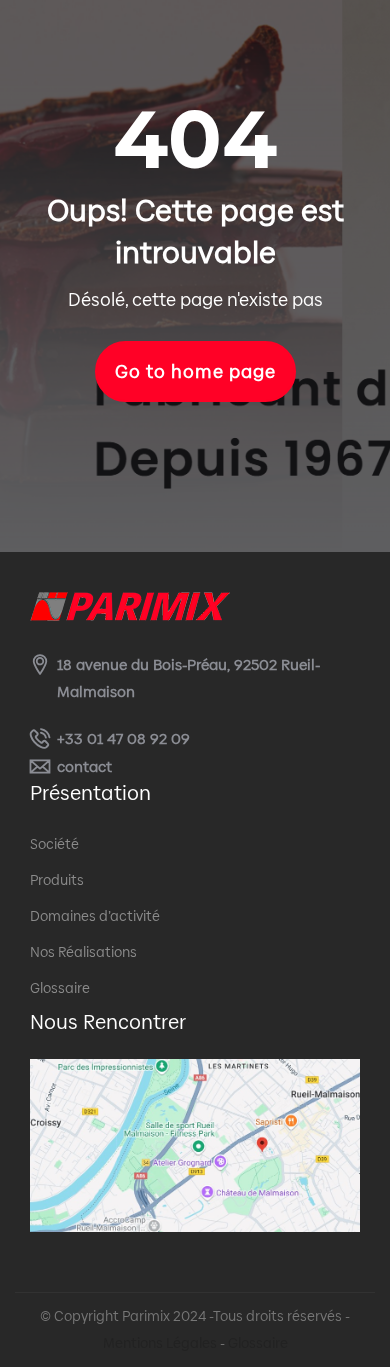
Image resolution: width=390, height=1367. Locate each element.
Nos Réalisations (83, 952)
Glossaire (60, 988)
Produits (57, 880)
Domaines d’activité (95, 916)
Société (54, 844)
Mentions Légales (160, 1343)
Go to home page (195, 371)
